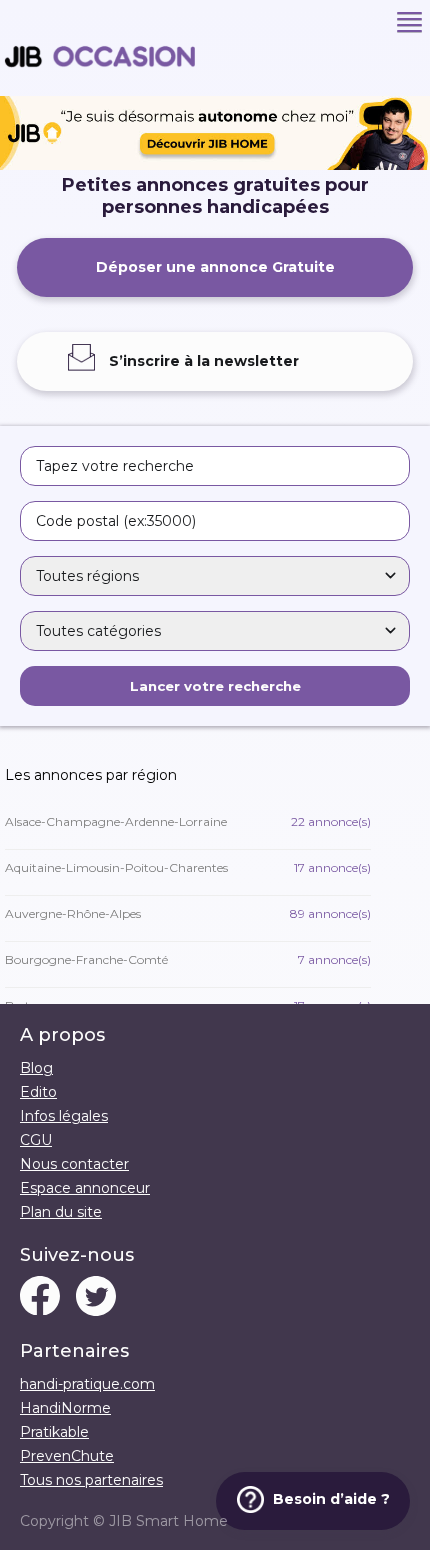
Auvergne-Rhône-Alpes (188, 913)
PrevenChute (67, 1456)
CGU (36, 1140)
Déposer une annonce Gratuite (215, 267)
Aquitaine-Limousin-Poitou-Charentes (188, 867)
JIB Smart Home (168, 1521)
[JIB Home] (215, 165)
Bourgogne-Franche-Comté (188, 959)
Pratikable (54, 1432)
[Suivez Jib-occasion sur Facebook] (40, 1298)
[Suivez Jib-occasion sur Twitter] (96, 1298)
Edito (38, 1092)
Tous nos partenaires (91, 1480)
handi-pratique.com (87, 1384)
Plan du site (61, 1212)
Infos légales (64, 1116)
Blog (36, 1068)
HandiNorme (65, 1408)
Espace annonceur (85, 1188)
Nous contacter (74, 1164)
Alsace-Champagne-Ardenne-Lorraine (188, 821)
